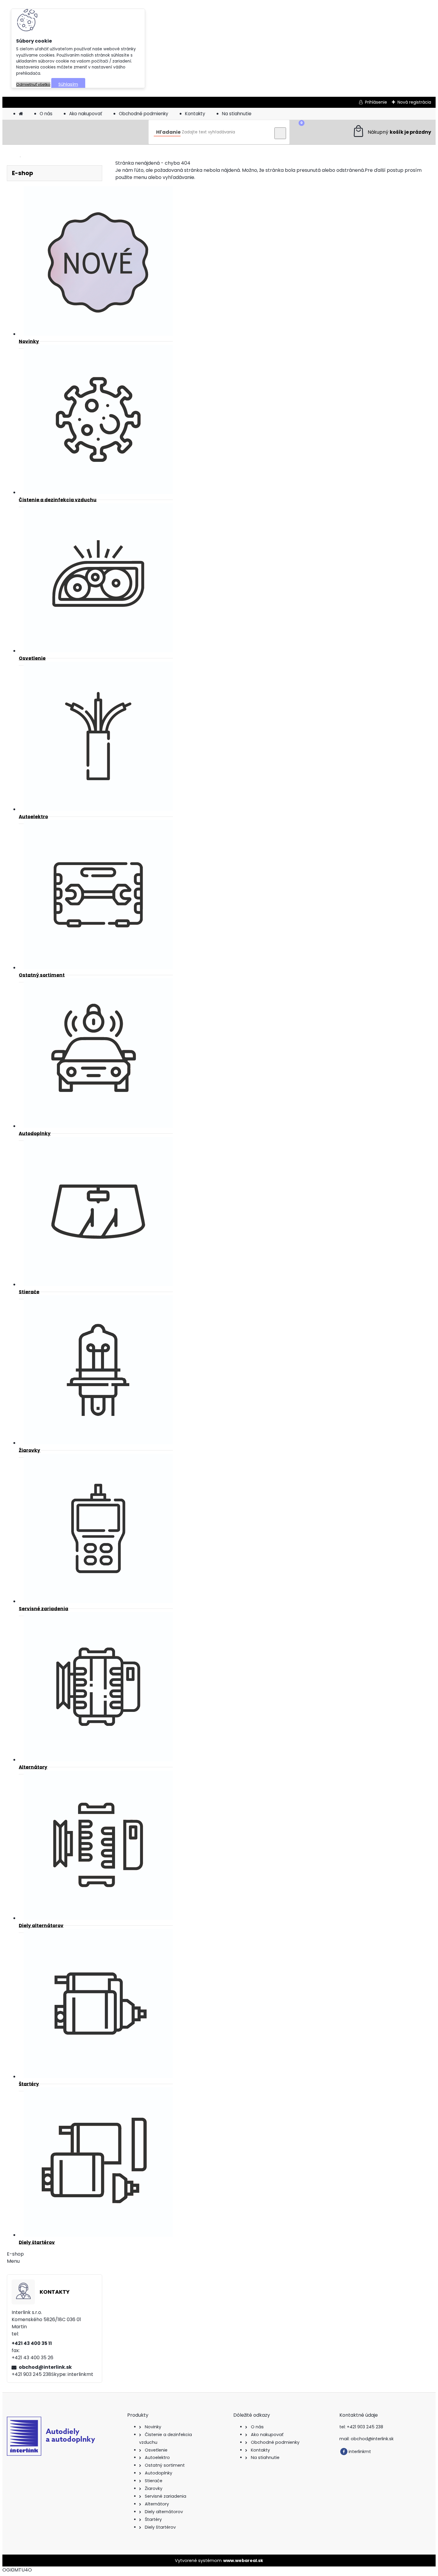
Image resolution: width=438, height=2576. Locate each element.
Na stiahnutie (237, 114)
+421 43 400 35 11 (32, 2343)
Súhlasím (68, 84)
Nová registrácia (414, 102)
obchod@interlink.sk (45, 2367)
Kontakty (195, 114)
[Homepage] (21, 114)
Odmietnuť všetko (33, 84)
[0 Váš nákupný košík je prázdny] (392, 132)
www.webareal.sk (243, 2561)
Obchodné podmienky (144, 114)
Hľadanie (168, 132)
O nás (46, 114)
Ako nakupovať (86, 114)
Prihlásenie (376, 102)
